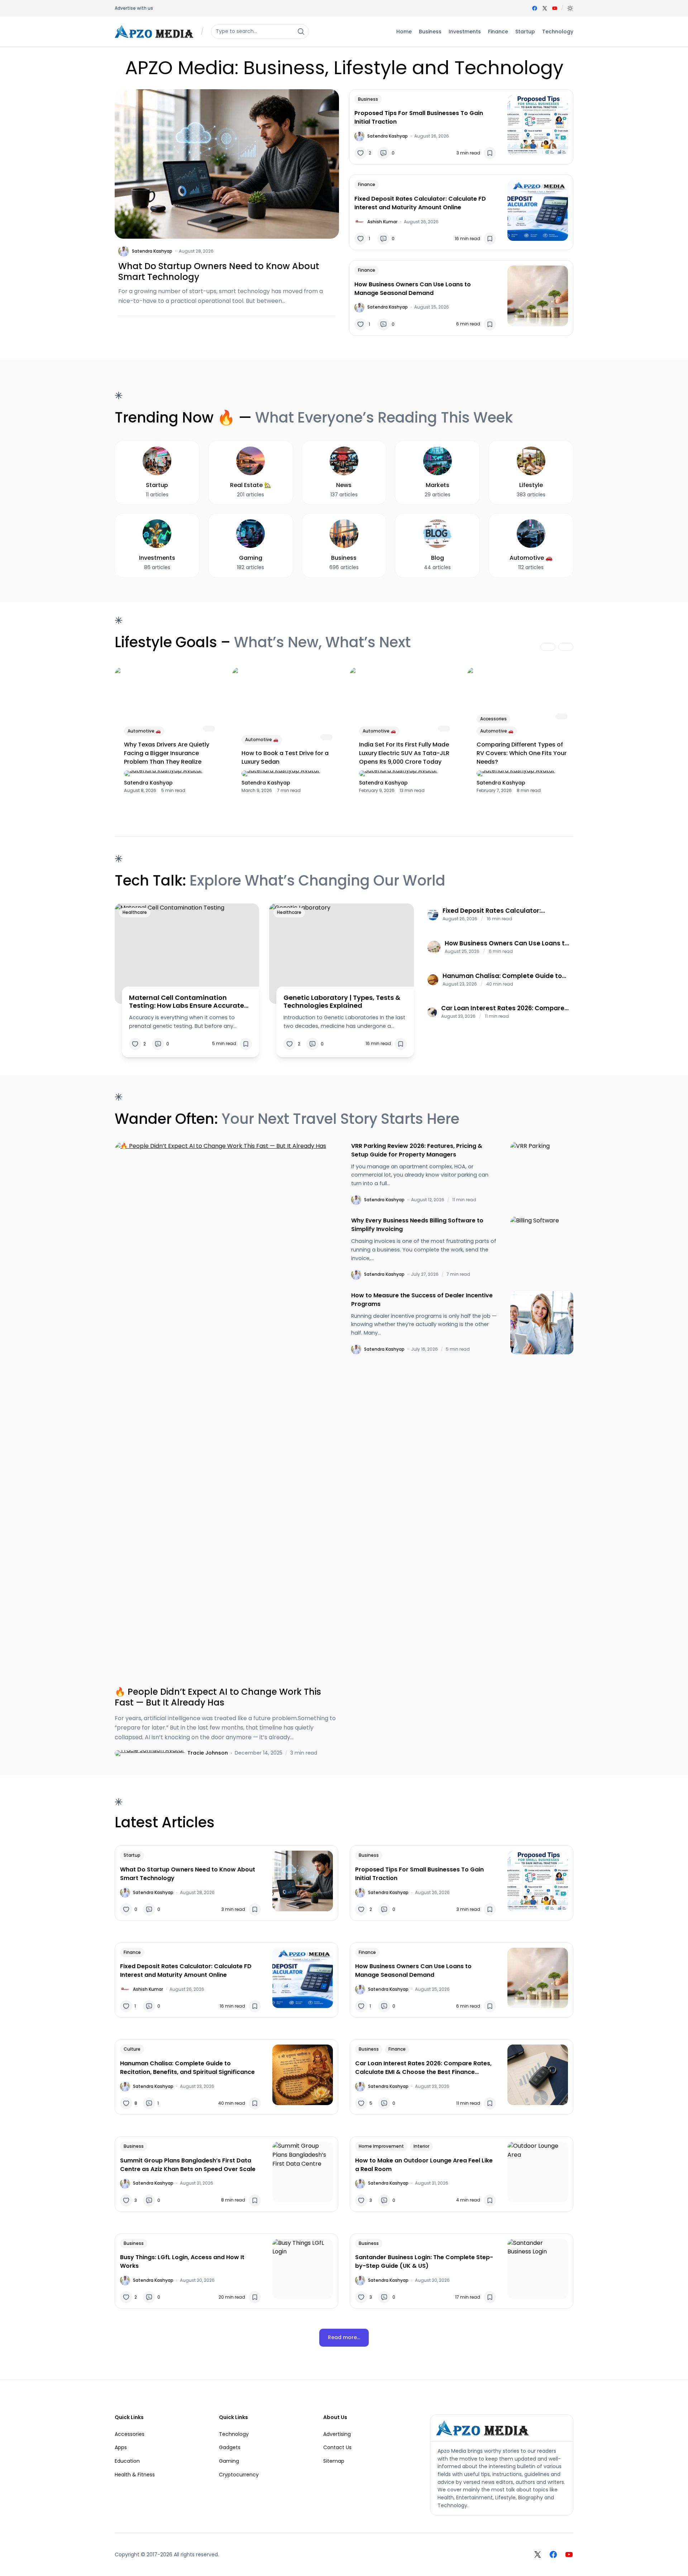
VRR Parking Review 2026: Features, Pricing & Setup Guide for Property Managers (417, 1150)
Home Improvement (381, 2146)
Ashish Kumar (382, 222)
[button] (570, 8)
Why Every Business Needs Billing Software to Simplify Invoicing (417, 1225)
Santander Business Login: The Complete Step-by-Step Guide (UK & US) (424, 2262)
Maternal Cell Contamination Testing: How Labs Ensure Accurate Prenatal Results (187, 1001)
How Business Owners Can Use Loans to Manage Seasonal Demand (413, 289)
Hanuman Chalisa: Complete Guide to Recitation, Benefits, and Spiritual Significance (502, 976)
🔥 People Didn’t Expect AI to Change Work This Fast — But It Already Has (218, 1697)
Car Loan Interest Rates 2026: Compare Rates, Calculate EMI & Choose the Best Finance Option (503, 1008)
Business (368, 99)
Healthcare (135, 912)
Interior (421, 2146)
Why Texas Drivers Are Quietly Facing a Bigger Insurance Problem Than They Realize (167, 753)
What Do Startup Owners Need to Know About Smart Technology (219, 272)
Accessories (493, 719)
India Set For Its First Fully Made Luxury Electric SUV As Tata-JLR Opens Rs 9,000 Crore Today (404, 753)
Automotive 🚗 (144, 731)
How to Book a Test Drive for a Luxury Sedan (285, 757)
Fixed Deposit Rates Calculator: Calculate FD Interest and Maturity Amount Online (420, 203)
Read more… (344, 2337)
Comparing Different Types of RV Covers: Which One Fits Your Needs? (522, 753)
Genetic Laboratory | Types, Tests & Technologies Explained (342, 1001)
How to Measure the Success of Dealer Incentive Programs (422, 1300)
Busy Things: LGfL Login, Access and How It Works (182, 2262)
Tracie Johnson (208, 1753)
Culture (132, 2049)
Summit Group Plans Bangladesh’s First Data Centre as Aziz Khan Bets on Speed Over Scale (188, 2165)
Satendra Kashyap (152, 251)
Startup (132, 1855)
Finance (367, 184)
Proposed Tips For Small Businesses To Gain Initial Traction (419, 117)
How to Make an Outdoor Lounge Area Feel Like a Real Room (424, 2165)
